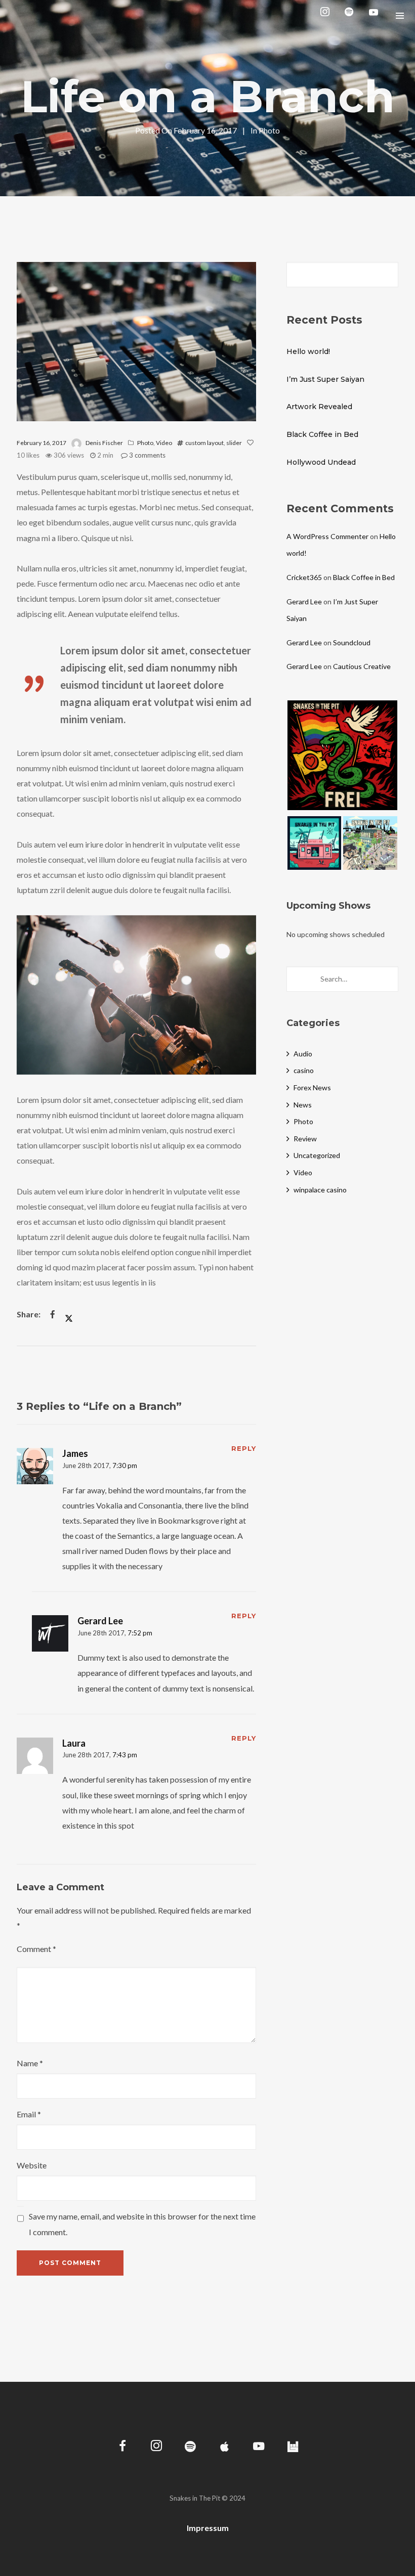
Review (305, 1139)
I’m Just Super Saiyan (325, 379)
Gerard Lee (100, 1621)
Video (164, 443)
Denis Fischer (104, 443)
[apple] (224, 2447)
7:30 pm (125, 1465)
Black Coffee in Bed (322, 434)
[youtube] (373, 16)
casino (304, 1070)
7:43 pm (125, 1755)
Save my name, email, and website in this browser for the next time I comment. (142, 2224)
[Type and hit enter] (387, 979)
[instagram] (327, 15)
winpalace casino (320, 1190)
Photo (269, 130)
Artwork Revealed (319, 407)
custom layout (204, 443)
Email (29, 2114)
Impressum (208, 2528)
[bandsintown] (293, 2447)
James (75, 1453)
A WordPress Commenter (327, 536)
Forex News (312, 1087)
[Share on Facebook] (53, 1314)
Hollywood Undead (321, 462)
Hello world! (308, 351)
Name (30, 2063)
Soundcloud (352, 642)
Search (387, 275)
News (303, 1105)
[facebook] (123, 2447)
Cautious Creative (362, 666)
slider (234, 443)
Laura (74, 1743)
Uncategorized (317, 1155)
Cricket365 (304, 577)
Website (32, 2165)
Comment (36, 1949)
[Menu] (400, 15)
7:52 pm (140, 1633)
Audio (303, 1054)
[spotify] (351, 15)
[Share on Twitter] (69, 1314)
